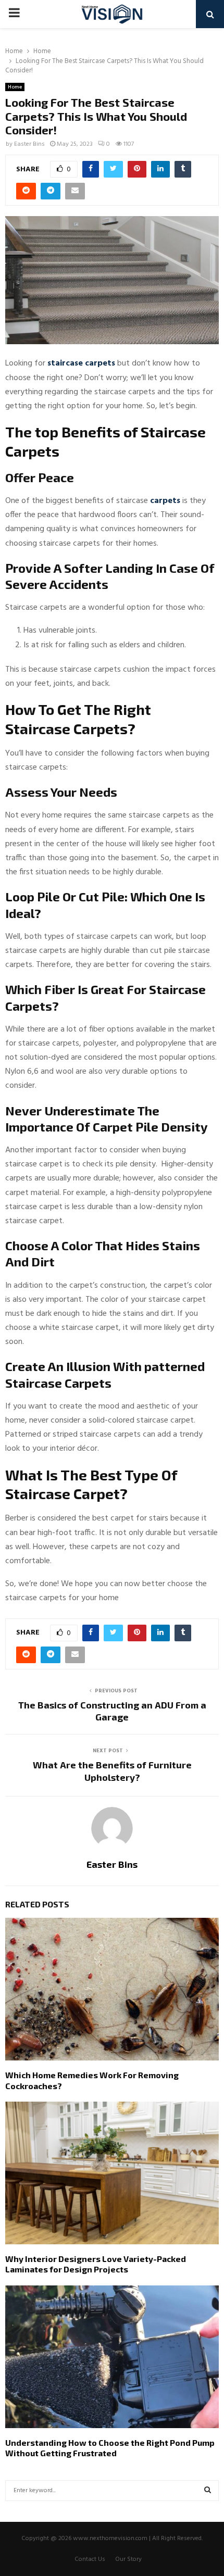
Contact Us (90, 2559)
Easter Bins (29, 144)
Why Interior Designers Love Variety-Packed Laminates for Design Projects (96, 2264)
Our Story (128, 2559)
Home (15, 87)
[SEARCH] (208, 2491)
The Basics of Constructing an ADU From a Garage (112, 1711)
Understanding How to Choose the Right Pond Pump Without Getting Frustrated (110, 2448)
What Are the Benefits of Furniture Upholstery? (112, 1771)
